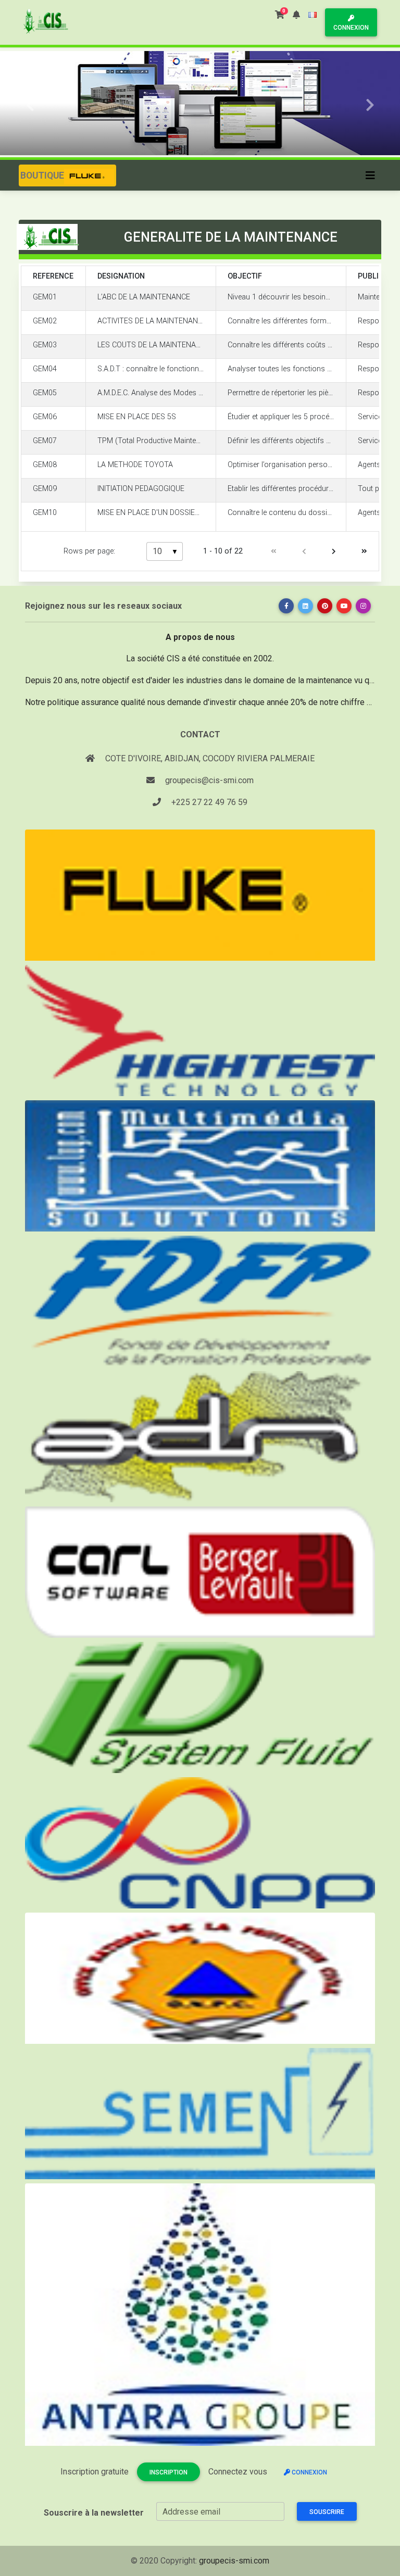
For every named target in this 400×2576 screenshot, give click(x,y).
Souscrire (327, 2512)
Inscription (168, 2472)
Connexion (351, 28)
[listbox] (165, 551)
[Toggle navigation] (370, 175)
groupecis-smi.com (234, 2561)
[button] (296, 15)
